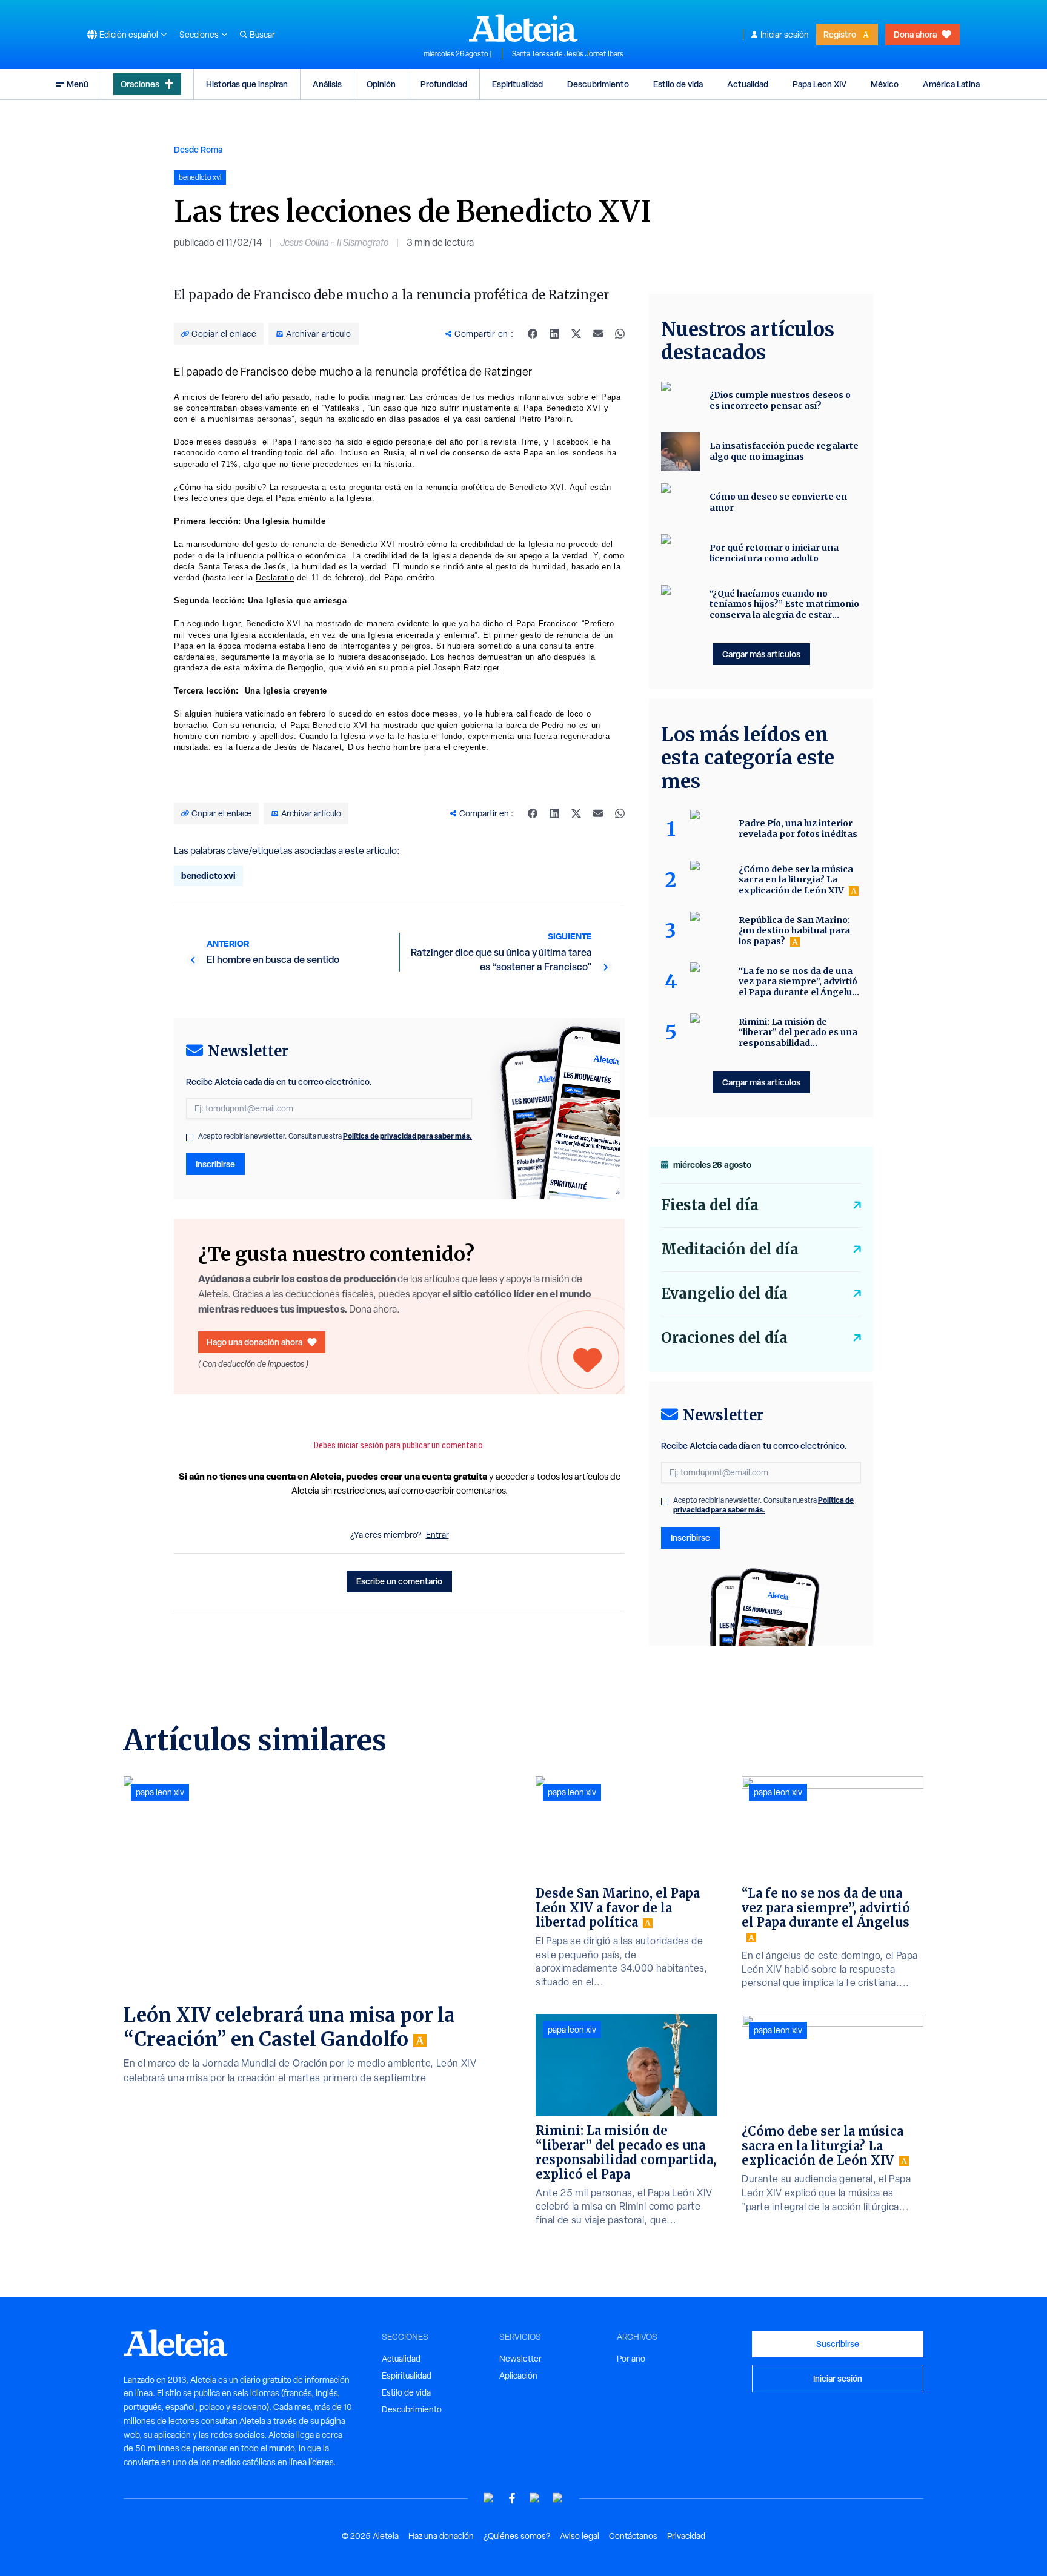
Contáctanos (633, 2536)
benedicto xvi (208, 876)
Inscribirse (215, 1164)
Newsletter (520, 2359)
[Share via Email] (598, 334)
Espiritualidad (517, 84)
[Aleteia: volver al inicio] (523, 28)
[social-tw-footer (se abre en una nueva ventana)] (535, 2498)
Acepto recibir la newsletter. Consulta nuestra (335, 1136)
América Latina (951, 84)
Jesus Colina (304, 243)
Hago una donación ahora (254, 1342)
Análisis (327, 84)
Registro (840, 34)
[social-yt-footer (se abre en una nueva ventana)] (489, 2498)
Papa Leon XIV (819, 84)
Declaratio (275, 578)
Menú (78, 84)
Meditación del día (730, 1249)
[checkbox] (190, 1137)
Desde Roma (198, 149)
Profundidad (444, 84)
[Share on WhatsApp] (620, 334)
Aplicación (518, 2376)
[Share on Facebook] (533, 334)
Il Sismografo (363, 243)
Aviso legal (580, 2536)
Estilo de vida (678, 84)
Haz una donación (441, 2536)
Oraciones (140, 84)
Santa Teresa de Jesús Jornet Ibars (568, 54)
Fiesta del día (710, 1205)
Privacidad (686, 2536)
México (885, 84)
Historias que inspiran (247, 84)
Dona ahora (915, 34)
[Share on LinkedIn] (554, 334)
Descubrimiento (598, 84)
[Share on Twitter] (576, 334)
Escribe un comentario (399, 1581)
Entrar (437, 1535)
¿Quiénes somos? (517, 2536)
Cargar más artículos (761, 654)
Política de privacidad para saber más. (407, 1136)
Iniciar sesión (785, 35)
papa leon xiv (160, 1792)
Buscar (262, 35)
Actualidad (748, 84)
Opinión (381, 84)
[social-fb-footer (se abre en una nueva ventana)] (512, 2498)
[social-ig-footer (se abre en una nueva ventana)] (558, 2498)
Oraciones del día (724, 1338)
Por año (631, 2359)
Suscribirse (838, 2344)
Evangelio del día (724, 1293)
